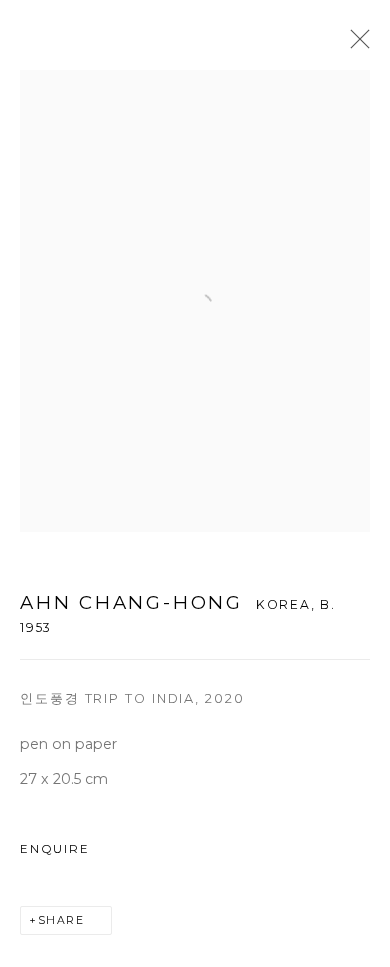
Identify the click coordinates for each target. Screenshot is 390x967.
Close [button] (355, 45)
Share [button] (61, 920)
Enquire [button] (54, 849)
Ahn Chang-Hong (131, 602)
